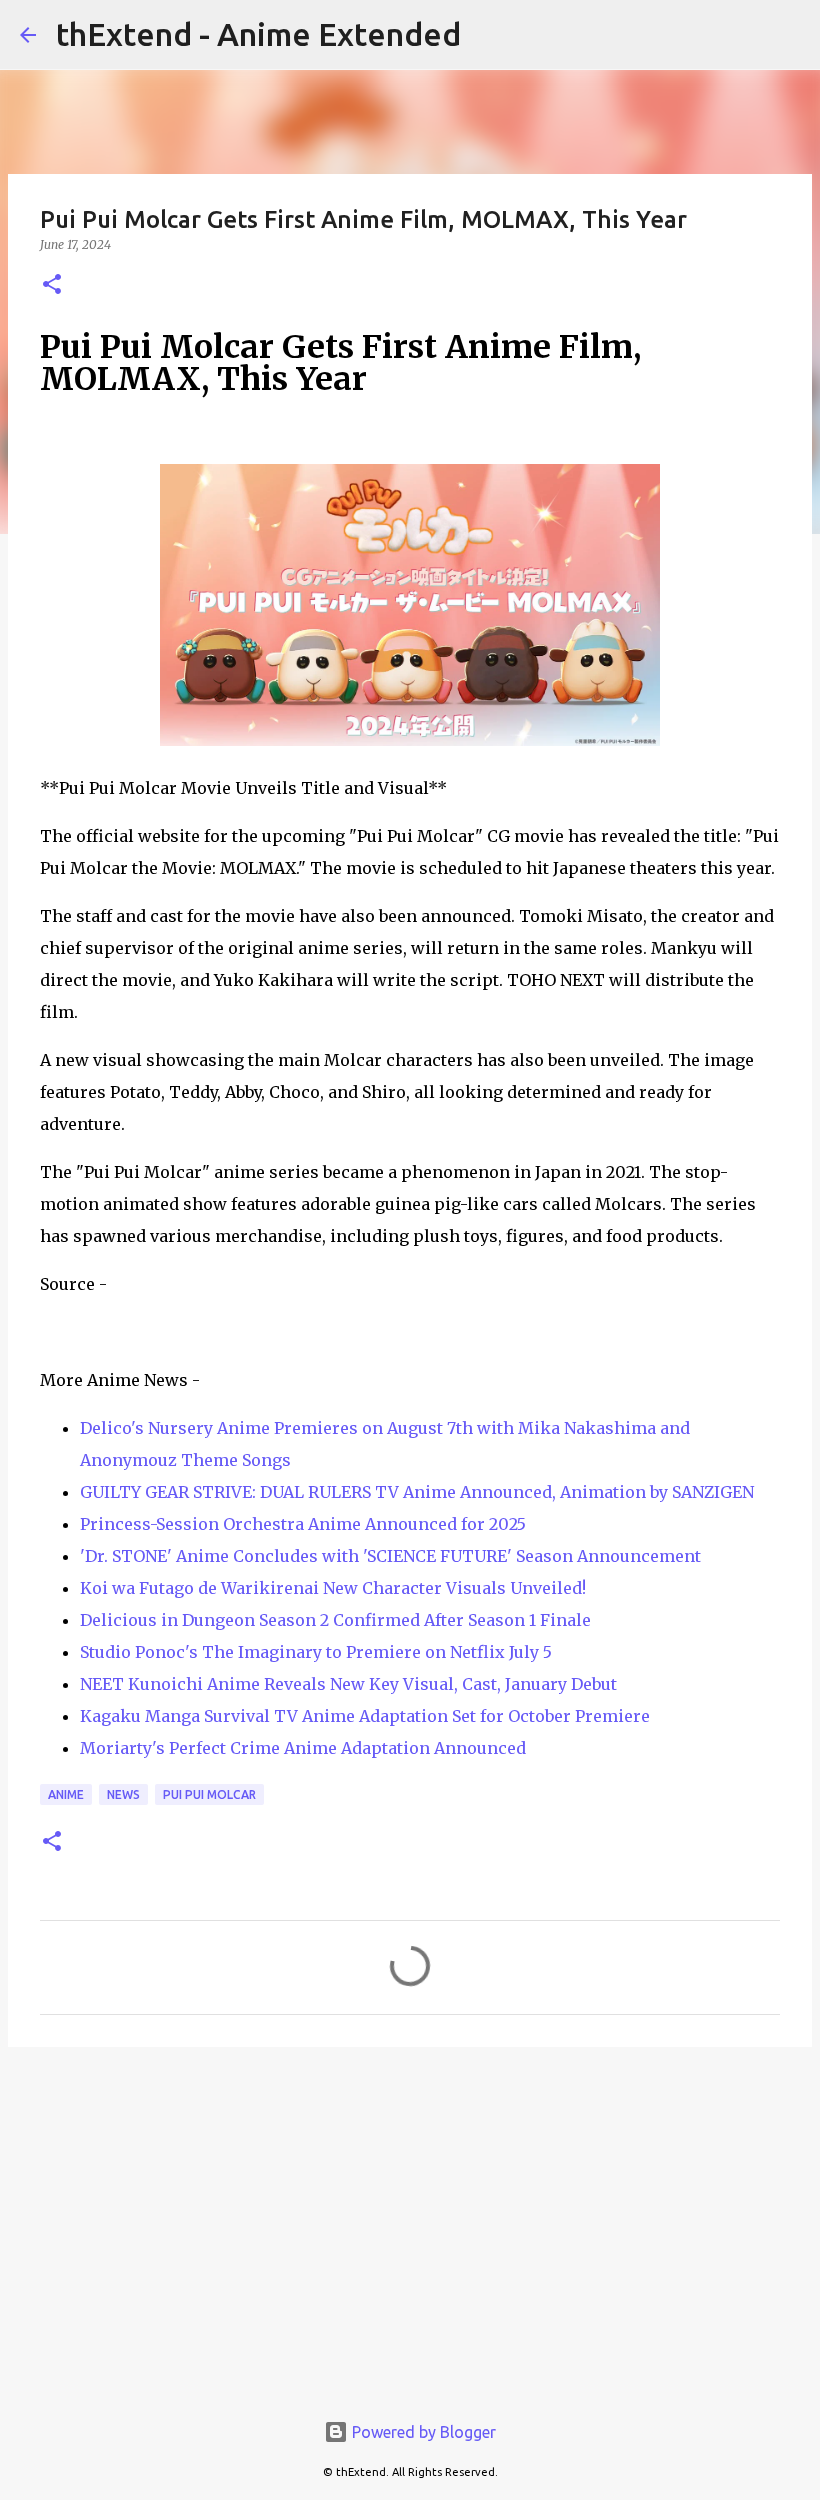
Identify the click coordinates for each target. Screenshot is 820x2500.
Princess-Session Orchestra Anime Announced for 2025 (303, 1524)
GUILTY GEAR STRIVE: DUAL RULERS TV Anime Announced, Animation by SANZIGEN (417, 1492)
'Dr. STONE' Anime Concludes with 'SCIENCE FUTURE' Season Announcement (390, 1556)
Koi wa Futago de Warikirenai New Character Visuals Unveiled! (333, 1588)
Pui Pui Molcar (209, 1794)
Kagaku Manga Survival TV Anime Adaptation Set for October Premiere (365, 1716)
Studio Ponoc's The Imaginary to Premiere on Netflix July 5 (316, 1652)
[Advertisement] (410, 2217)
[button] (52, 285)
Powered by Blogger (422, 2432)
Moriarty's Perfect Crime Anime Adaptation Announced (303, 1748)
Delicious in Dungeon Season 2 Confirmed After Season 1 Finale (335, 1620)
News (123, 1794)
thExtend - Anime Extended (258, 34)
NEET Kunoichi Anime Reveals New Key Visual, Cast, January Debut (348, 1684)
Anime (66, 1794)
